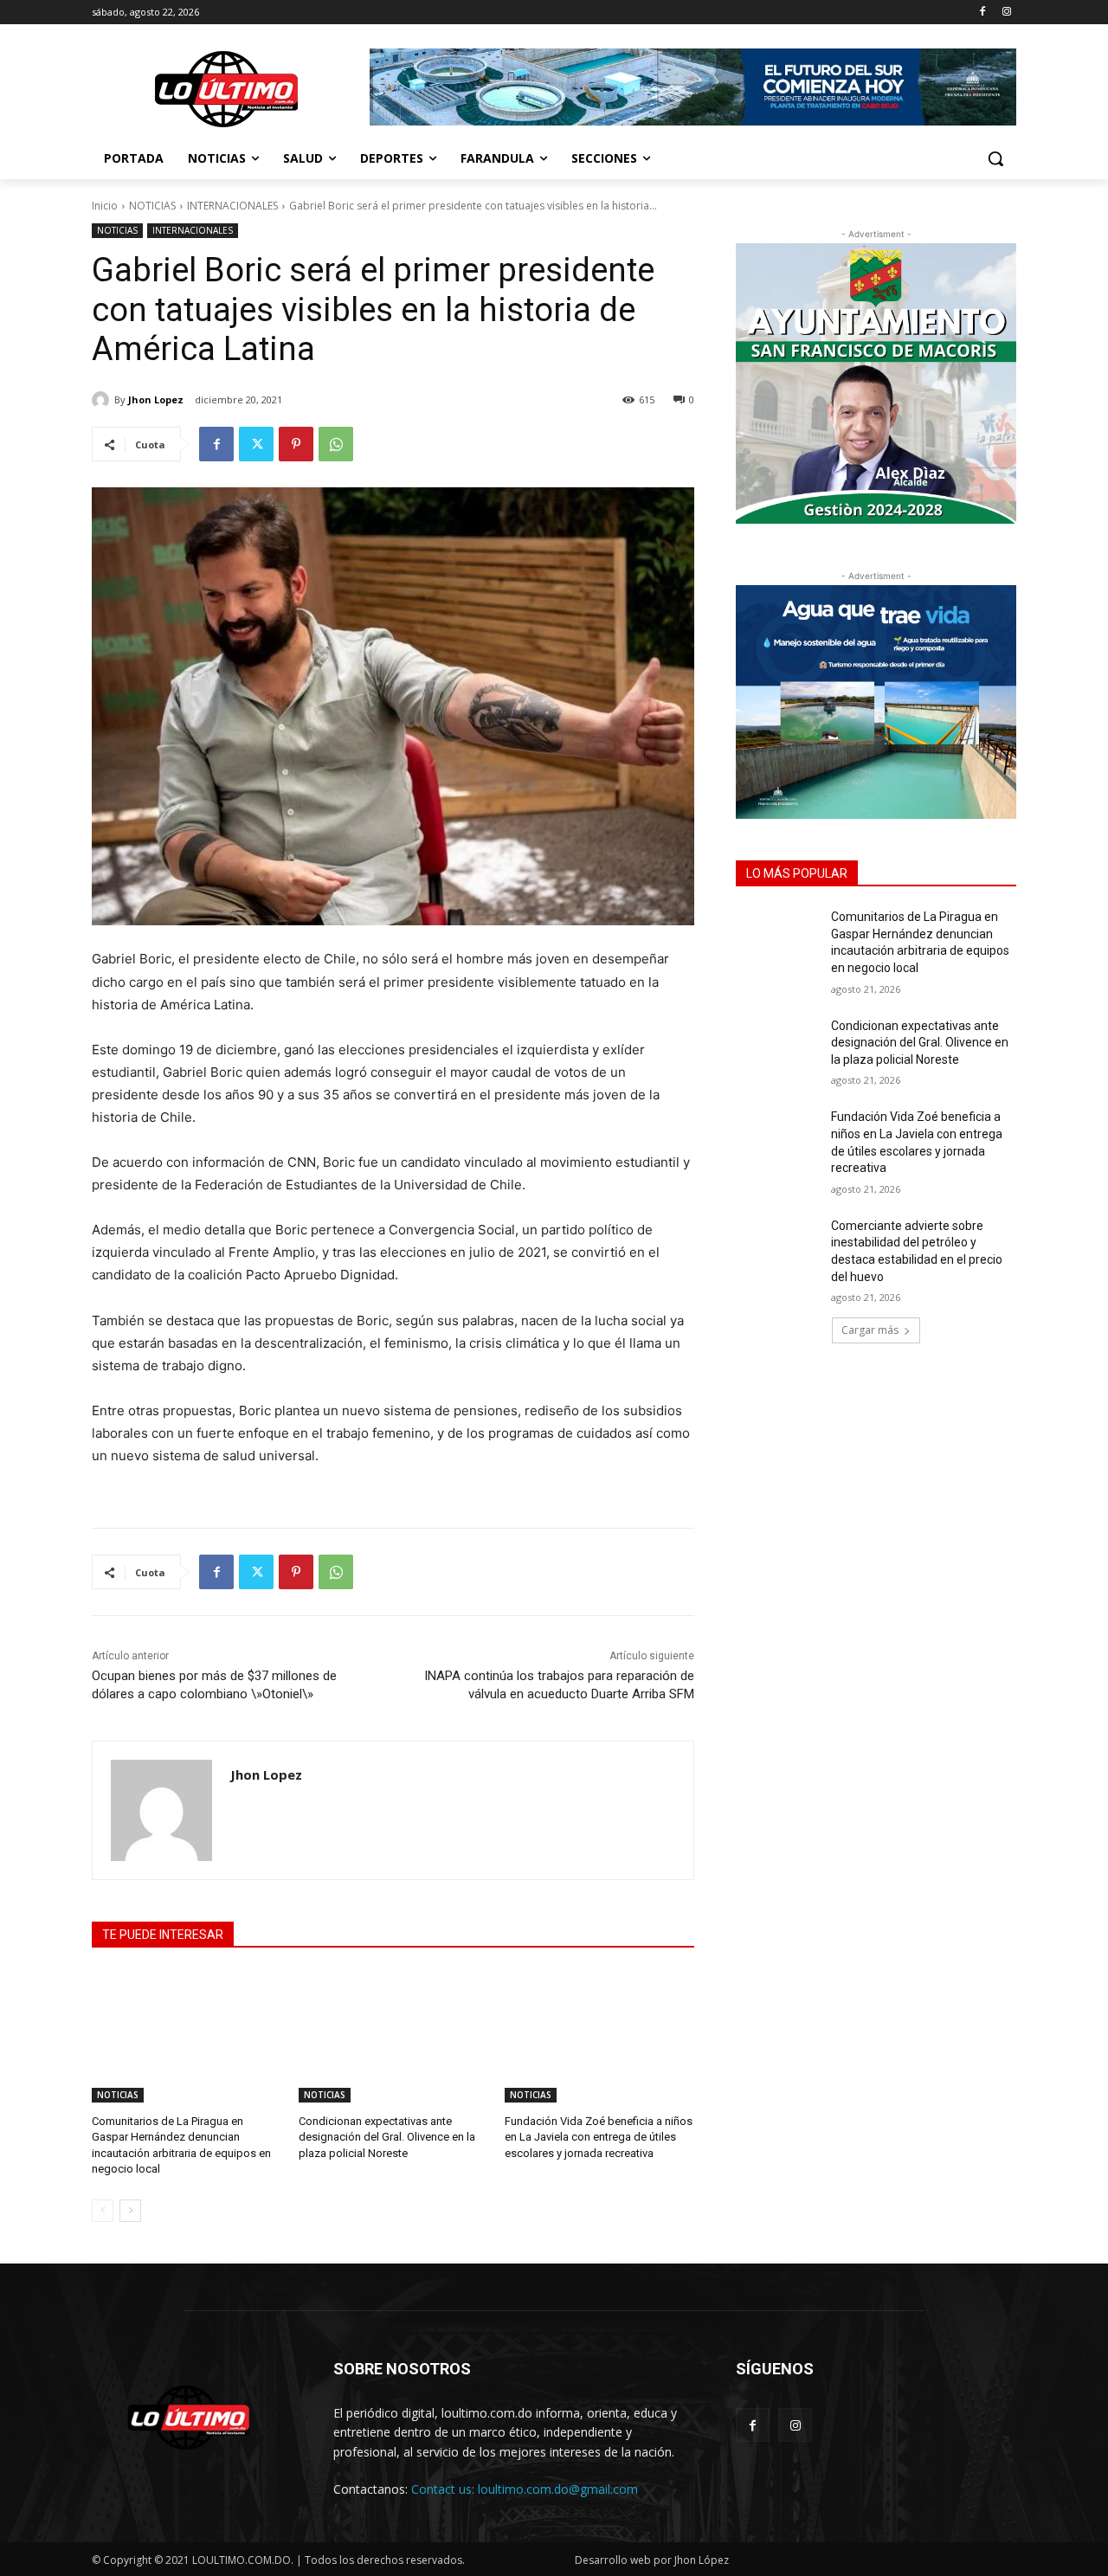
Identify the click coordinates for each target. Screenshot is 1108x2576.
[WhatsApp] (336, 444)
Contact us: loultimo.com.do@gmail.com (525, 2489)
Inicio (105, 206)
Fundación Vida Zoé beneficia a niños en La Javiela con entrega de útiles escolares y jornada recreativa (599, 2137)
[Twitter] (256, 444)
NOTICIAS (152, 206)
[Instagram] (1006, 13)
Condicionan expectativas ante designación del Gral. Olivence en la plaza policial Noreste (387, 2137)
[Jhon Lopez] (103, 400)
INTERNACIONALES (232, 206)
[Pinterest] (296, 444)
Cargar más (870, 1330)
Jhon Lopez (156, 399)
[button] (995, 158)
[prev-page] (103, 2211)
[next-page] (130, 2211)
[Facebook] (982, 13)
